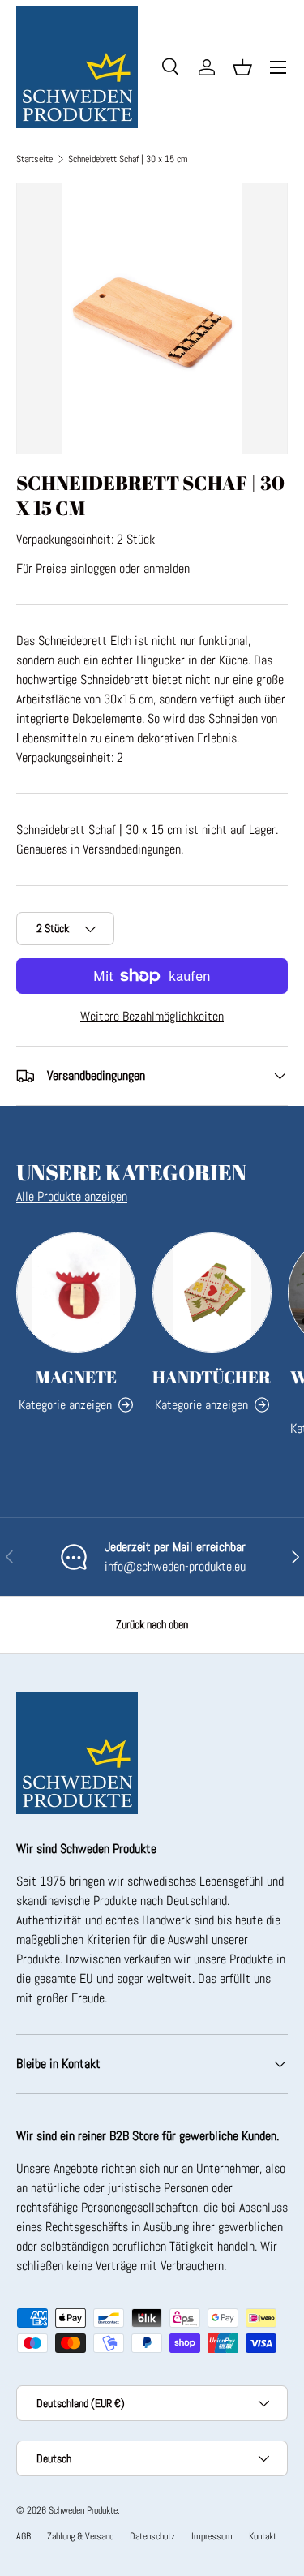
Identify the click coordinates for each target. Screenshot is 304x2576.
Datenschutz (152, 2536)
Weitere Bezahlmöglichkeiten (152, 1016)
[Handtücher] (212, 1292)
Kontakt (263, 2536)
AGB (24, 2536)
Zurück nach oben (152, 1624)
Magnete (76, 1377)
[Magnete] (76, 1292)
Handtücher (212, 1377)
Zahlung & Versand (80, 2536)
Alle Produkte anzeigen (72, 1196)
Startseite (34, 159)
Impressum (212, 2536)
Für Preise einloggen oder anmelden (103, 568)
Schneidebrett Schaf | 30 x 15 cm (128, 159)
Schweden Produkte (83, 2510)
